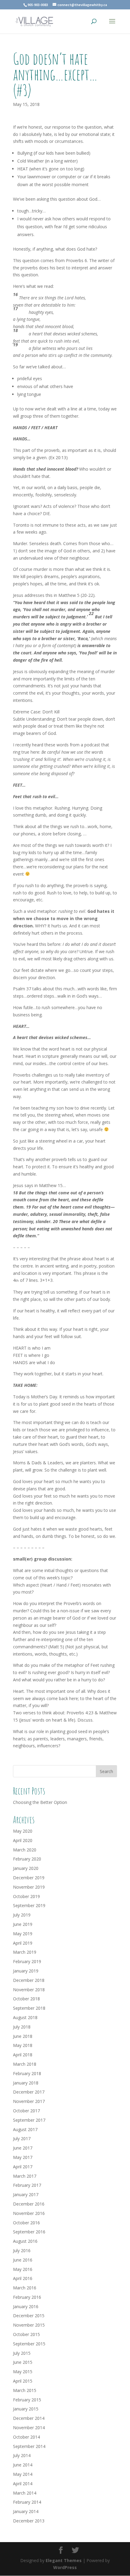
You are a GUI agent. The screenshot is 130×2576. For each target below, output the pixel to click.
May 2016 (23, 2269)
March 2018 (25, 2064)
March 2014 (25, 2493)
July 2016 (22, 2250)
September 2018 (29, 2008)
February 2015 (27, 2400)
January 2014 (26, 2511)
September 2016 (29, 2232)
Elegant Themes (64, 2560)
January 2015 (26, 2409)
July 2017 (22, 2138)
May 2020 (23, 1831)
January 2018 (26, 2083)
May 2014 (23, 2474)
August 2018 (25, 2017)
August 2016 (25, 2241)
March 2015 (25, 2390)
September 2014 (29, 2446)
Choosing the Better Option (40, 1802)
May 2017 (23, 2157)
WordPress (65, 2567)
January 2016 (26, 2306)
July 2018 (22, 2027)
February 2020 (27, 1859)
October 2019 (26, 1896)
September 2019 (29, 1905)
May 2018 (23, 2045)
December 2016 (29, 2204)
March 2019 (25, 1952)
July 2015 (22, 2353)
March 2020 (25, 1850)
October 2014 (26, 2437)
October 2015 (26, 2334)
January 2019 (26, 1971)
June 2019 (23, 1924)
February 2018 (27, 2073)
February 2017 (27, 2185)
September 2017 (29, 2120)
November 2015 (29, 2325)
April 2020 (23, 1840)
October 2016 (26, 2223)
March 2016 (25, 2288)
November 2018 (29, 1990)
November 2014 (29, 2428)
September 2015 (29, 2344)
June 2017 (23, 2148)
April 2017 (23, 2167)
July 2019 (22, 1915)
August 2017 (25, 2129)
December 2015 (29, 2316)
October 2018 (26, 1999)
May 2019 (23, 1934)
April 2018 (23, 2055)
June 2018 (23, 2036)
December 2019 (29, 1878)
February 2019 (27, 1961)
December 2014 (29, 2418)
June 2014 (23, 2465)
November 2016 (29, 2213)
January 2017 (26, 2194)
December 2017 (29, 2092)
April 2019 (23, 1943)
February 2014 (27, 2502)
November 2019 (29, 1887)
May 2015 (23, 2372)
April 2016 (23, 2278)
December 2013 (29, 2521)
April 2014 (23, 2484)
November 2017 (29, 2101)
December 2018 (29, 1980)
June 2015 (23, 2362)
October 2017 (26, 2111)
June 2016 (23, 2260)
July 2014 (22, 2455)
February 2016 (27, 2297)
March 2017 (25, 2176)
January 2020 (26, 1868)
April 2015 (23, 2381)
